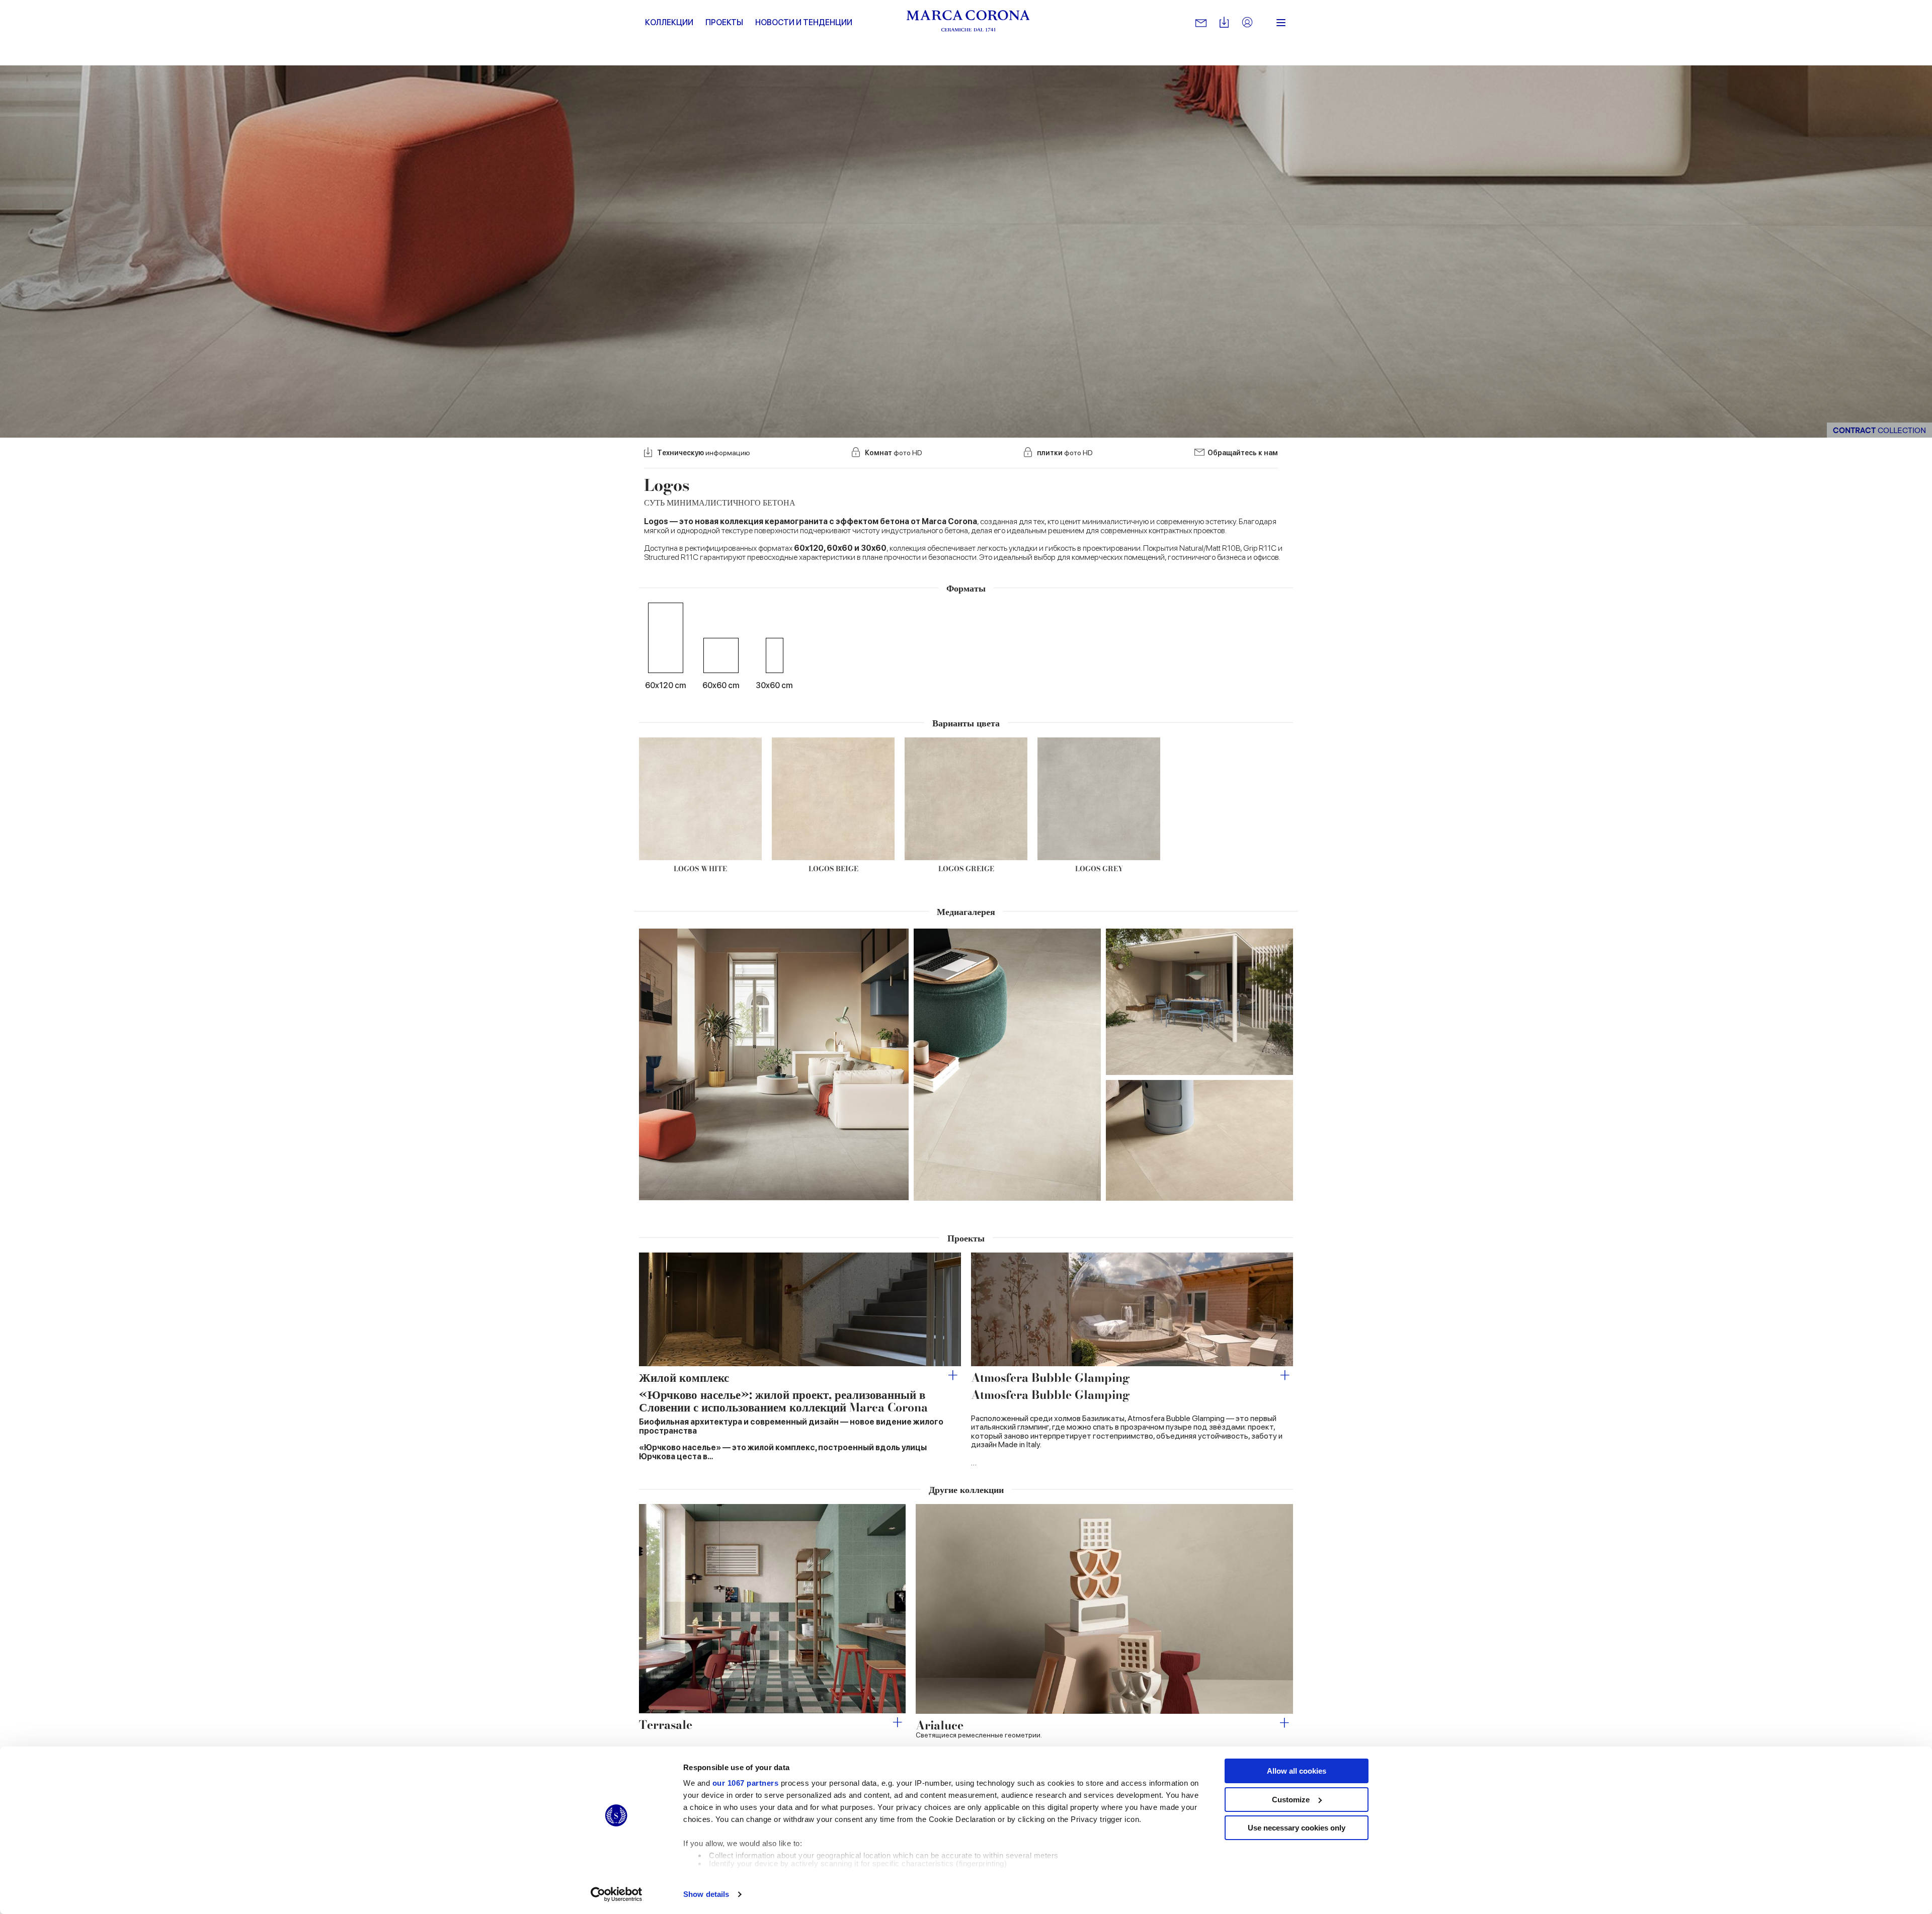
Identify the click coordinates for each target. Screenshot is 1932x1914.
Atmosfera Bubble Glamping (1051, 1378)
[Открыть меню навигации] (1281, 23)
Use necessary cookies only (1297, 1828)
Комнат (894, 453)
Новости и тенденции (804, 22)
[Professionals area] (1247, 23)
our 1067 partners (746, 1783)
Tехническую (704, 453)
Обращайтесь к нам (1243, 453)
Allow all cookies (1297, 1771)
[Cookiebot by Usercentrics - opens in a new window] (617, 1894)
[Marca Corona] (968, 23)
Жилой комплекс (684, 1378)
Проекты (724, 22)
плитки (1065, 453)
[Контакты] (1201, 23)
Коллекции (669, 22)
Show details (706, 1894)
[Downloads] (1224, 23)
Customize (1291, 1800)
